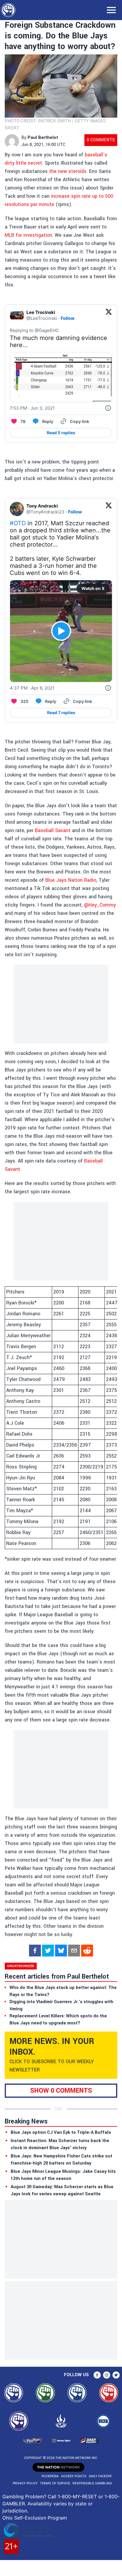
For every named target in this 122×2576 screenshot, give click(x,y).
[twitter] (48, 1951)
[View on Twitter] (109, 315)
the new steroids (68, 171)
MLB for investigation (28, 235)
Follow (68, 318)
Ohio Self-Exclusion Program (35, 2518)
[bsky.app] (61, 1951)
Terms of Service (55, 2483)
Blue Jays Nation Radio (71, 880)
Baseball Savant (53, 830)
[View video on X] (61, 631)
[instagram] (107, 2375)
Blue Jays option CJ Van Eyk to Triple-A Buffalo (61, 2132)
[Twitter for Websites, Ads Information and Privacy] (108, 408)
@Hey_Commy (100, 905)
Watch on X (93, 588)
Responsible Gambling (92, 2483)
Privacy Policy (25, 2483)
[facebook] (35, 1951)
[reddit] (87, 1951)
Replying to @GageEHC (34, 330)
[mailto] (74, 1951)
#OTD (18, 523)
